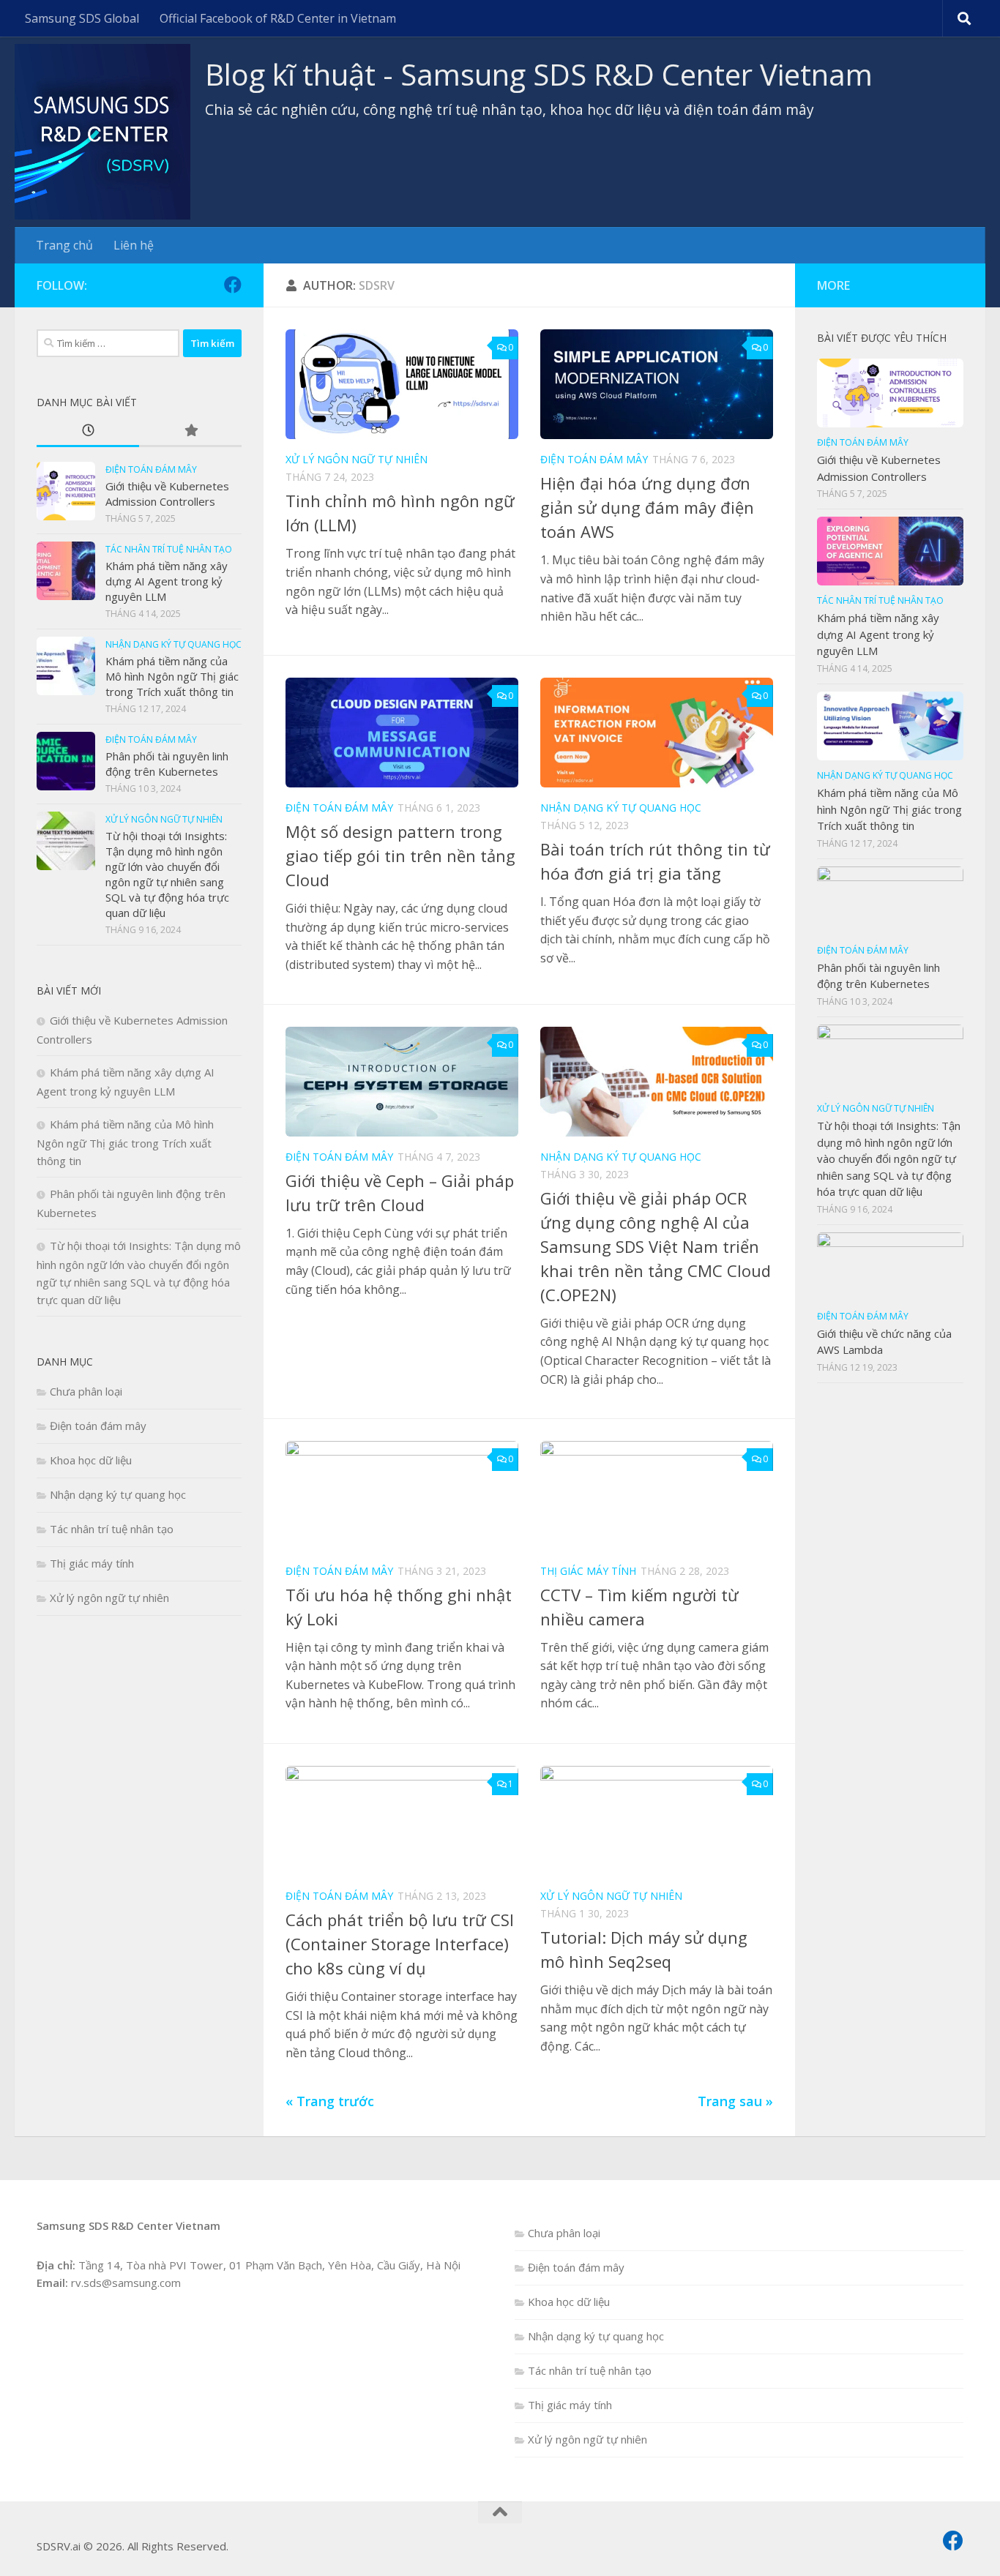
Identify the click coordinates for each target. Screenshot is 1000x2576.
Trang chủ (64, 245)
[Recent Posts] (88, 431)
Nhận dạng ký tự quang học (621, 808)
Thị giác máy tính (588, 1571)
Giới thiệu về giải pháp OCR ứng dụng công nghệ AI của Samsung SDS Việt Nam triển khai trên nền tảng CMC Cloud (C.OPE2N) (656, 1246)
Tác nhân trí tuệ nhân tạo (169, 549)
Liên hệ (134, 245)
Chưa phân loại (86, 1391)
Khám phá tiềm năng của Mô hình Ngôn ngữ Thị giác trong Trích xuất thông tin (172, 676)
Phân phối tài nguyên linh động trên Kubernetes (167, 764)
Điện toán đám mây (594, 459)
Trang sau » (735, 2101)
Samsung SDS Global (82, 18)
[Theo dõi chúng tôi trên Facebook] (233, 285)
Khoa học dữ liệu (91, 1460)
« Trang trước (330, 2101)
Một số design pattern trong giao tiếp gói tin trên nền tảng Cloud (400, 855)
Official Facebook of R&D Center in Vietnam (278, 18)
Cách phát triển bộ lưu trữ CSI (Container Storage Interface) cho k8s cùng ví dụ (400, 1944)
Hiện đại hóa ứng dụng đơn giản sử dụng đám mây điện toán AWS (647, 507)
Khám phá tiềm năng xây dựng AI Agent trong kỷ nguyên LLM (167, 581)
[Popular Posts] (190, 431)
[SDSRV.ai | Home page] (102, 132)
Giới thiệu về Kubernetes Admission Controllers (167, 494)
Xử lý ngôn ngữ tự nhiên (357, 459)
